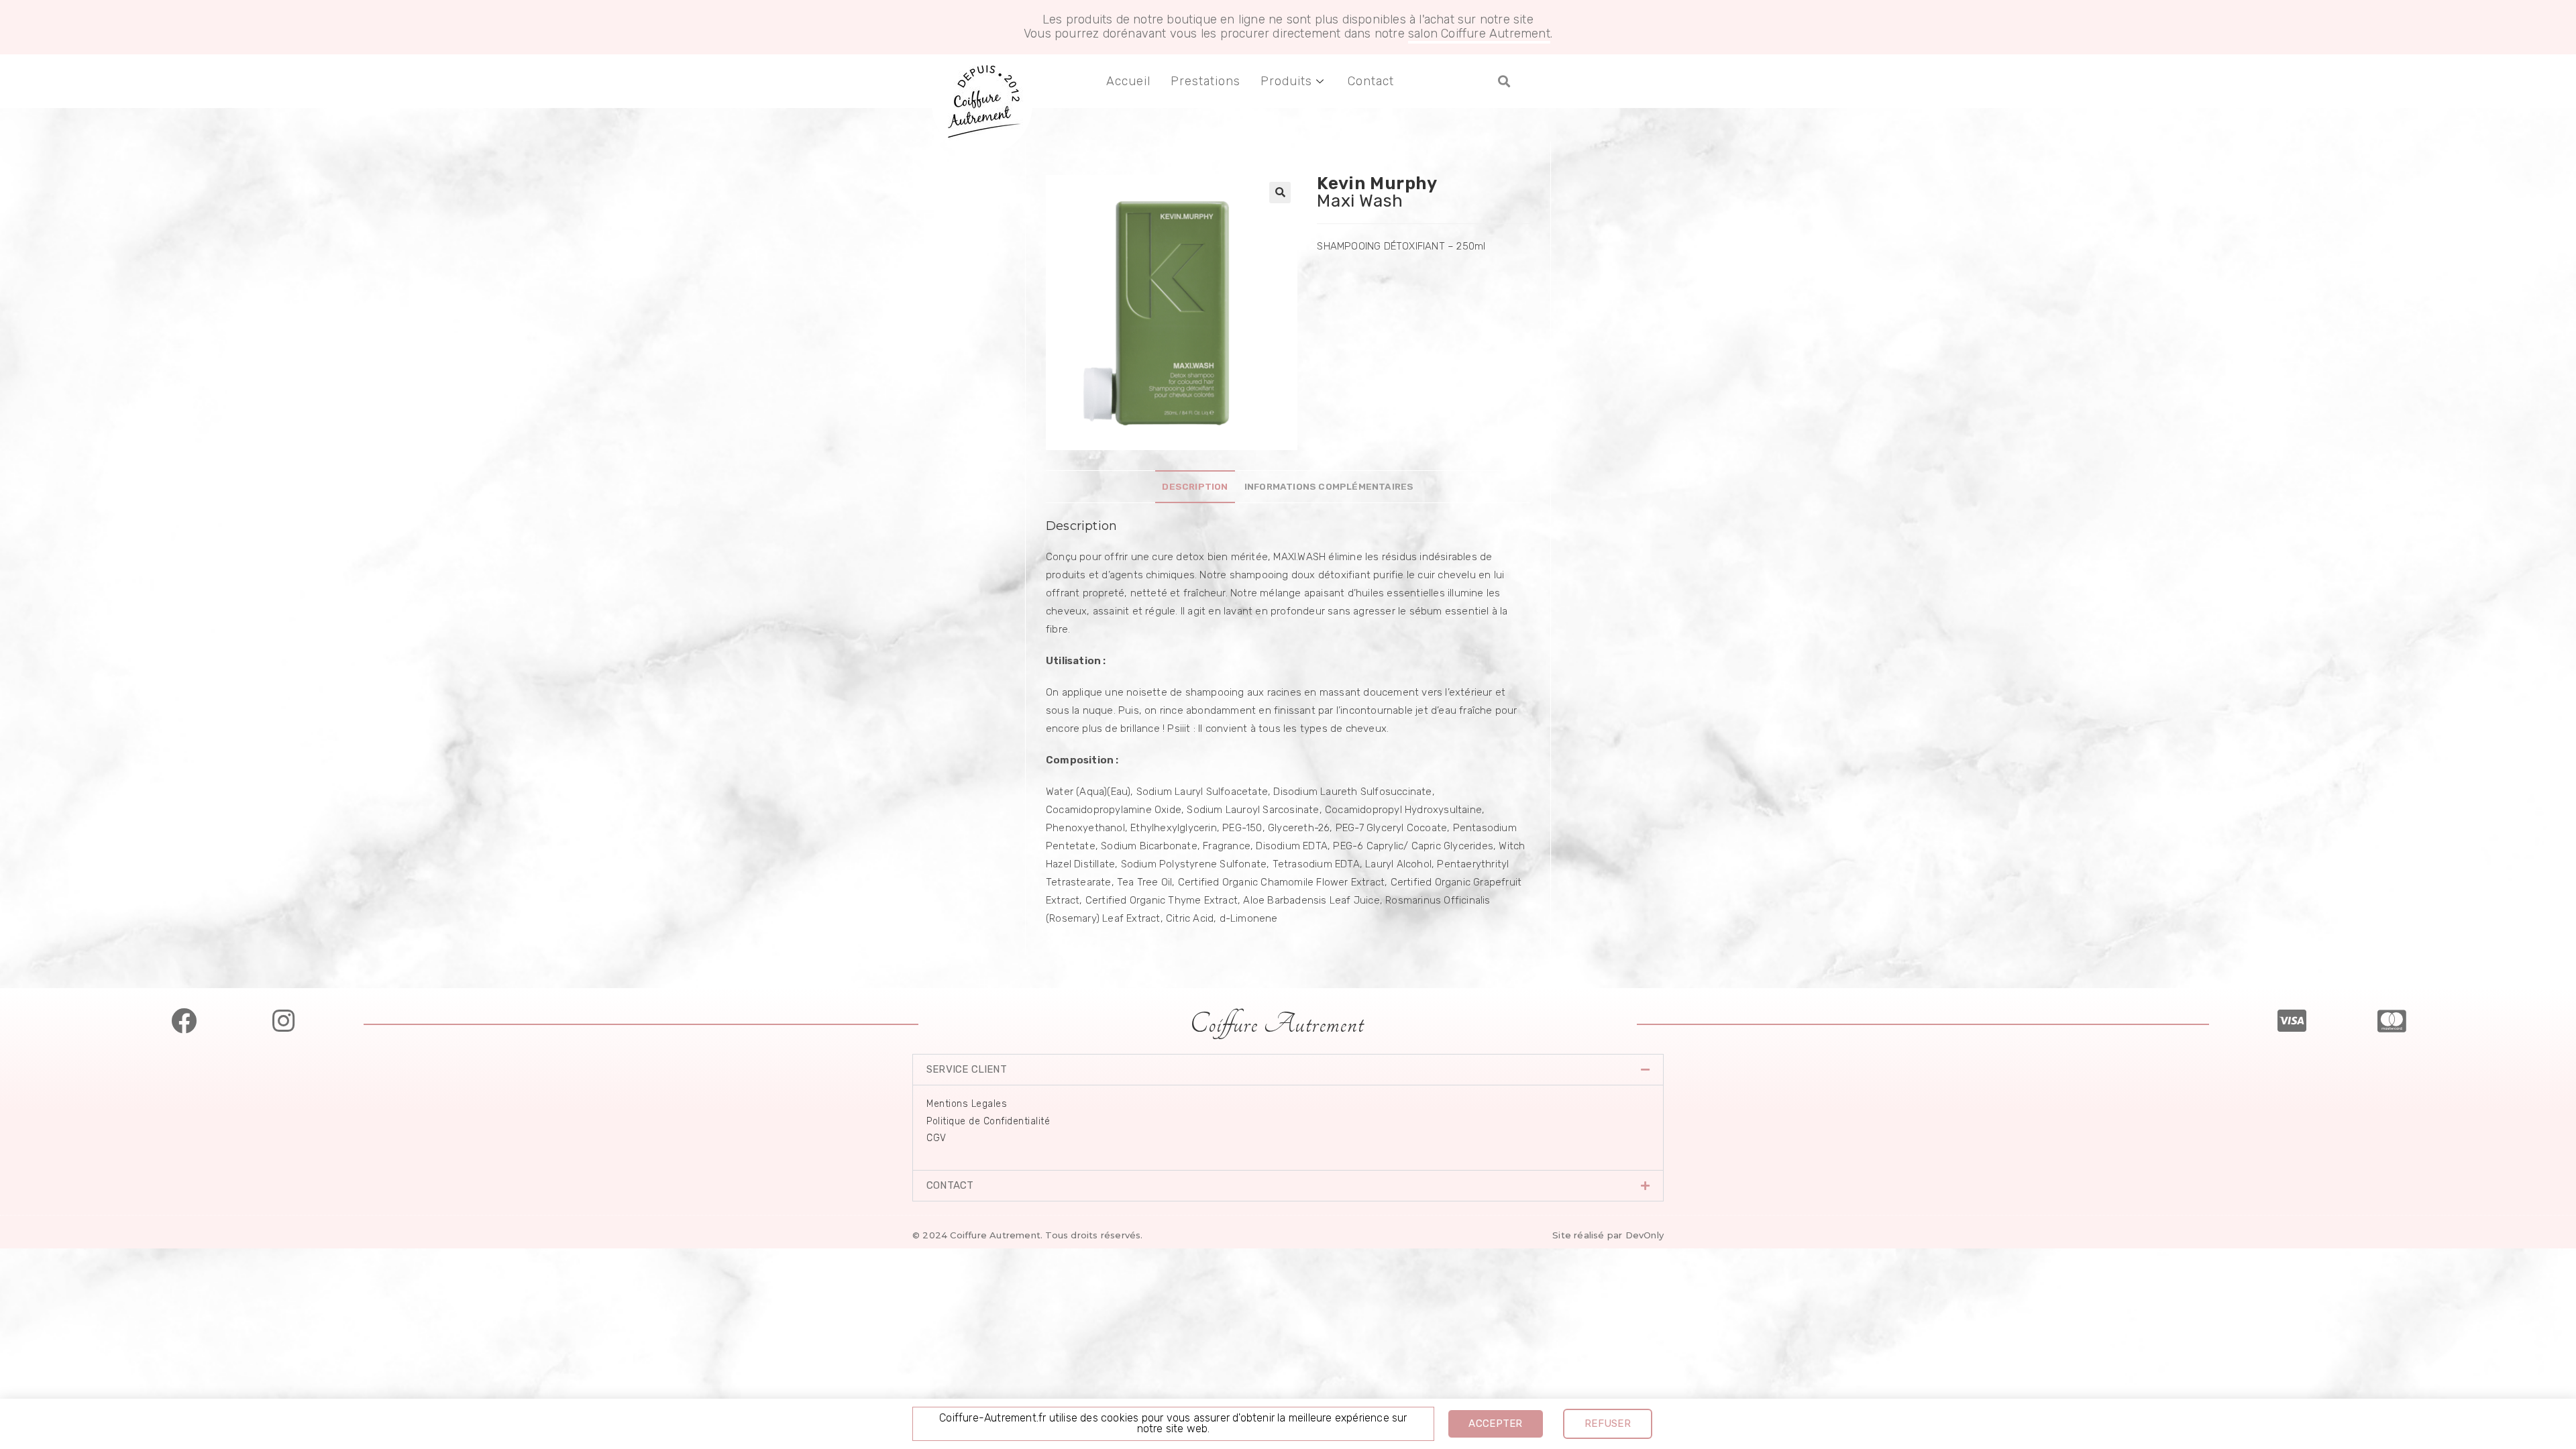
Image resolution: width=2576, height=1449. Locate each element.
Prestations (1205, 81)
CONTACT (950, 1185)
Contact (1371, 81)
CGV (936, 1138)
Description (1195, 486)
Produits (1286, 81)
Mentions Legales (967, 1104)
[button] (1504, 82)
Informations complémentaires (1329, 486)
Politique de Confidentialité (988, 1121)
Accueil (1128, 81)
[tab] (1195, 486)
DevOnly (1645, 1235)
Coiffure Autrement (1277, 1024)
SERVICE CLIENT (967, 1069)
